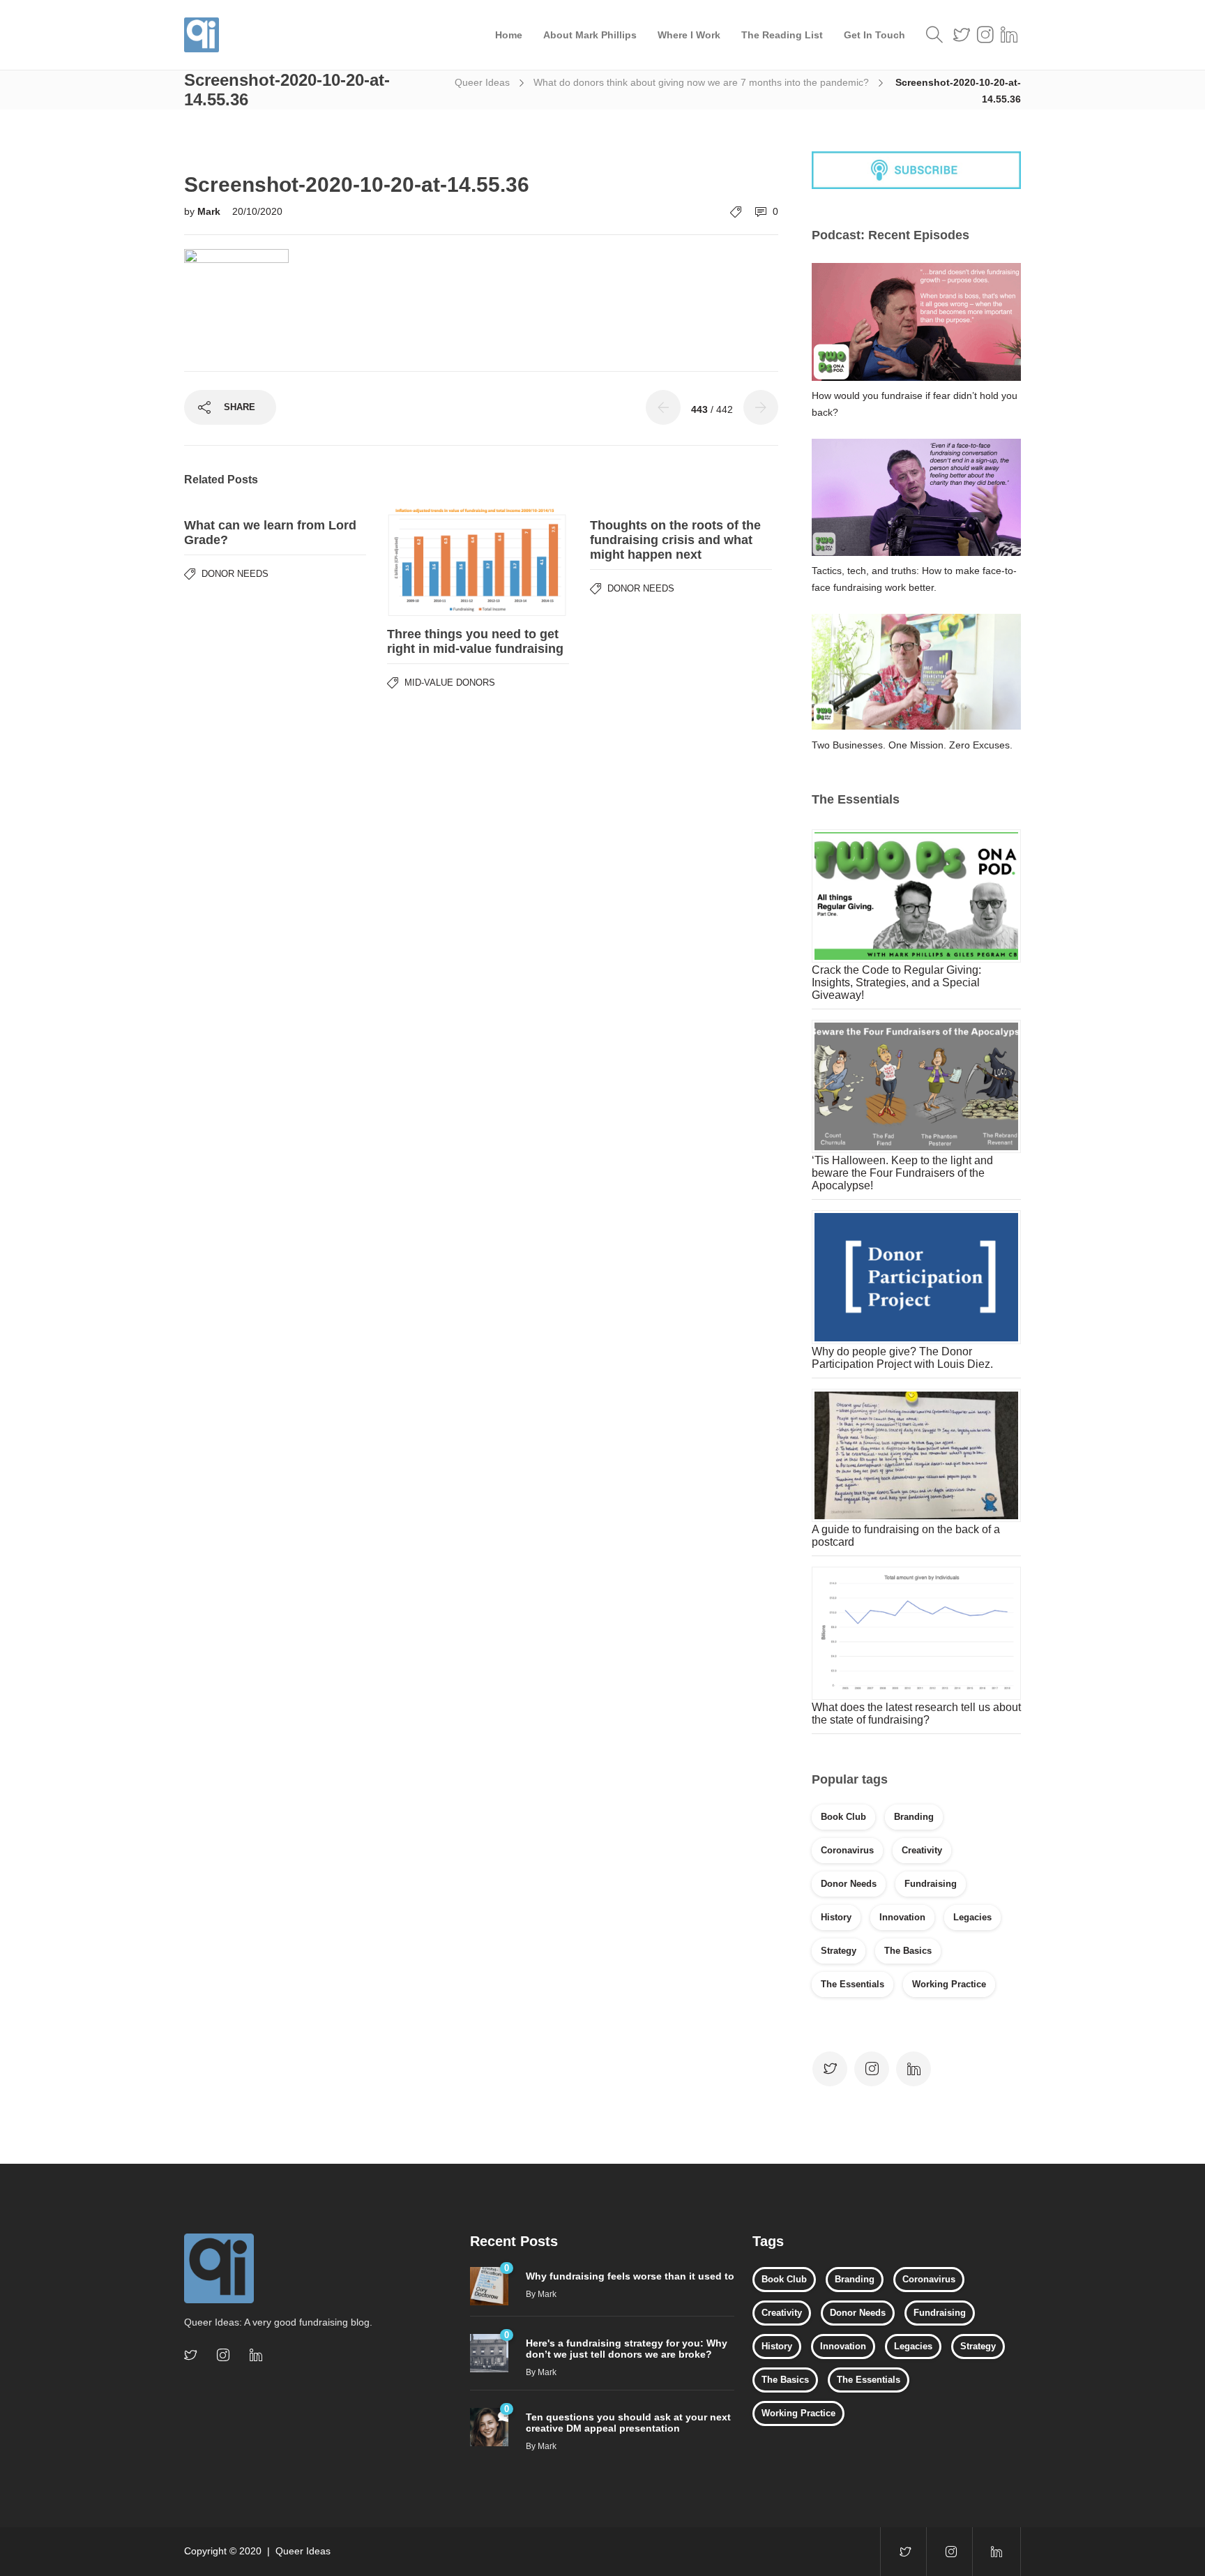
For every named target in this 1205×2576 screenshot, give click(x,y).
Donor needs (235, 574)
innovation (902, 1917)
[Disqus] (481, 873)
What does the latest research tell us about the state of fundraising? (916, 1713)
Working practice (949, 1984)
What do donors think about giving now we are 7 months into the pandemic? (701, 82)
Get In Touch (874, 35)
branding (914, 1817)
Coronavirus (847, 1850)
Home (509, 35)
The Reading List (782, 35)
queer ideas (482, 82)
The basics (908, 1951)
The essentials (852, 1984)
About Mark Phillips (590, 35)
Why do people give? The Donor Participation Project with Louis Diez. (902, 1358)
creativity (922, 1850)
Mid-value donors (450, 683)
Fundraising (931, 1884)
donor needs (849, 1884)
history (836, 1917)
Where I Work (689, 35)
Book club (843, 1817)
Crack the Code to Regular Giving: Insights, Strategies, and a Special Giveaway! (896, 982)
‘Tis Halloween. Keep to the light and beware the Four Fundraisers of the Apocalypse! (902, 1173)
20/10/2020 (257, 211)
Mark (210, 211)
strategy (839, 1951)
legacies (972, 1917)
